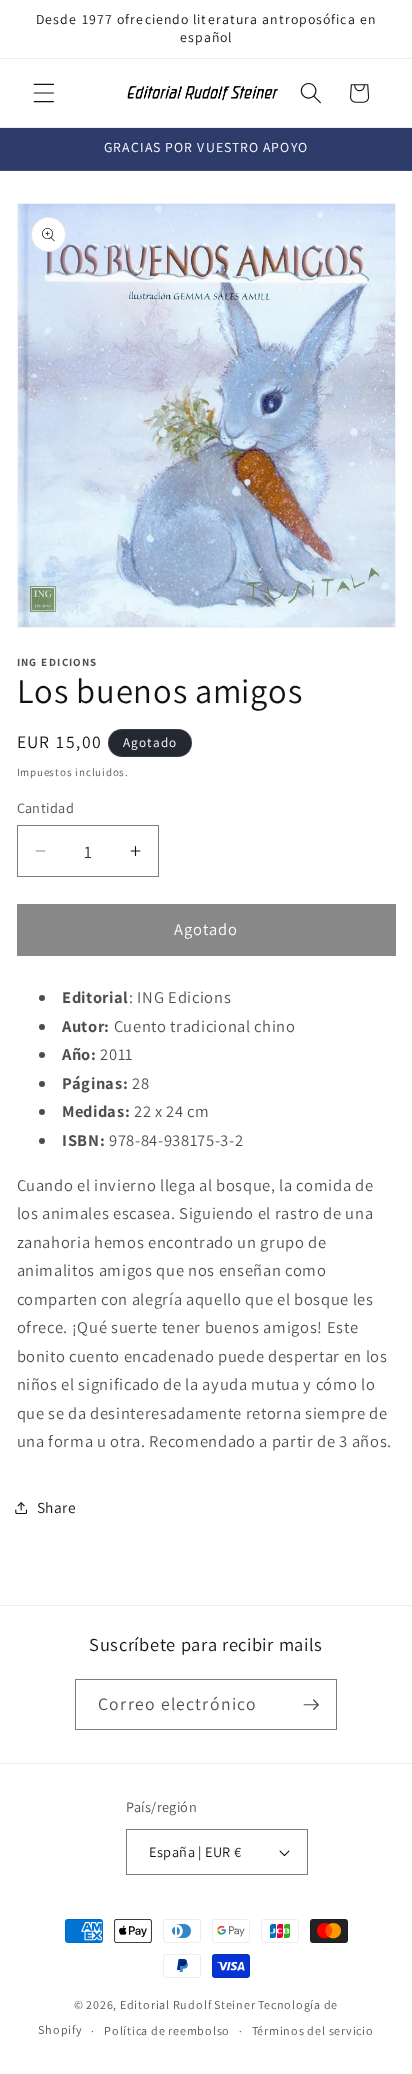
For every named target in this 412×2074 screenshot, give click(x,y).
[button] (44, 93)
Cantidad (46, 807)
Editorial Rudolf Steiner (189, 2004)
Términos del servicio (313, 2030)
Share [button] (57, 1507)
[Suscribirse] (311, 1705)
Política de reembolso (167, 2030)
